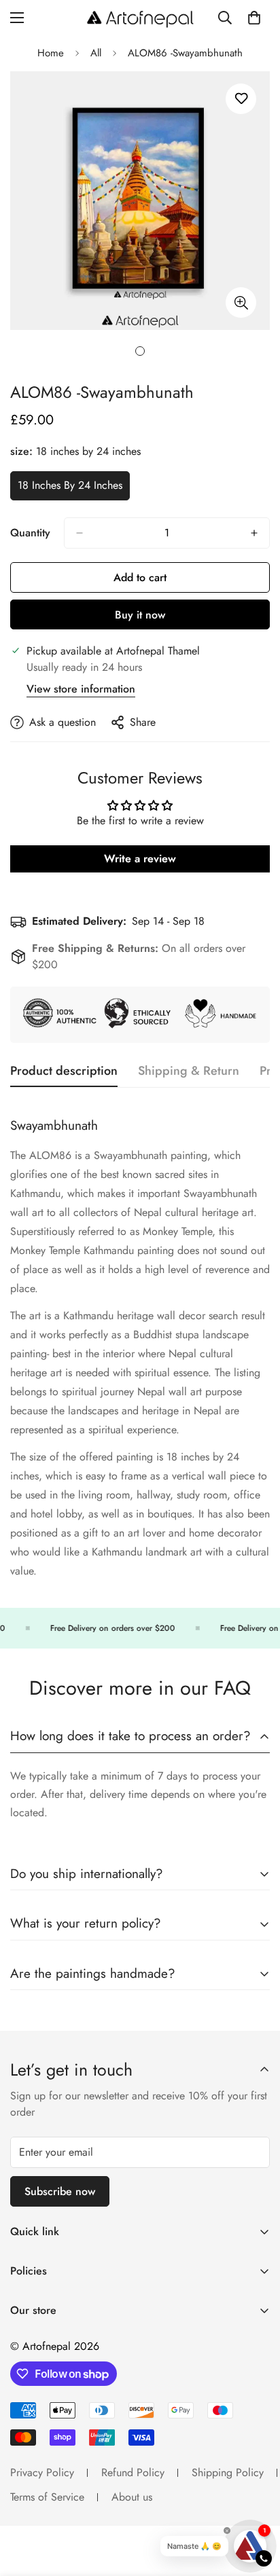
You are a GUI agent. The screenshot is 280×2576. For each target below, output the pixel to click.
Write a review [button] (140, 859)
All (96, 53)
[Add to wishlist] (241, 99)
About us (132, 2497)
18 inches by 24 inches (70, 489)
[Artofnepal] (140, 18)
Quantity (30, 533)
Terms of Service (47, 2497)
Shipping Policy (228, 2472)
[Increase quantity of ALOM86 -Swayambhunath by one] (254, 533)
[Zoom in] (241, 302)
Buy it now (140, 615)
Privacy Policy (42, 2472)
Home (51, 53)
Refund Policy (133, 2472)
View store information (81, 689)
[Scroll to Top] (256, 2504)
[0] (254, 18)
